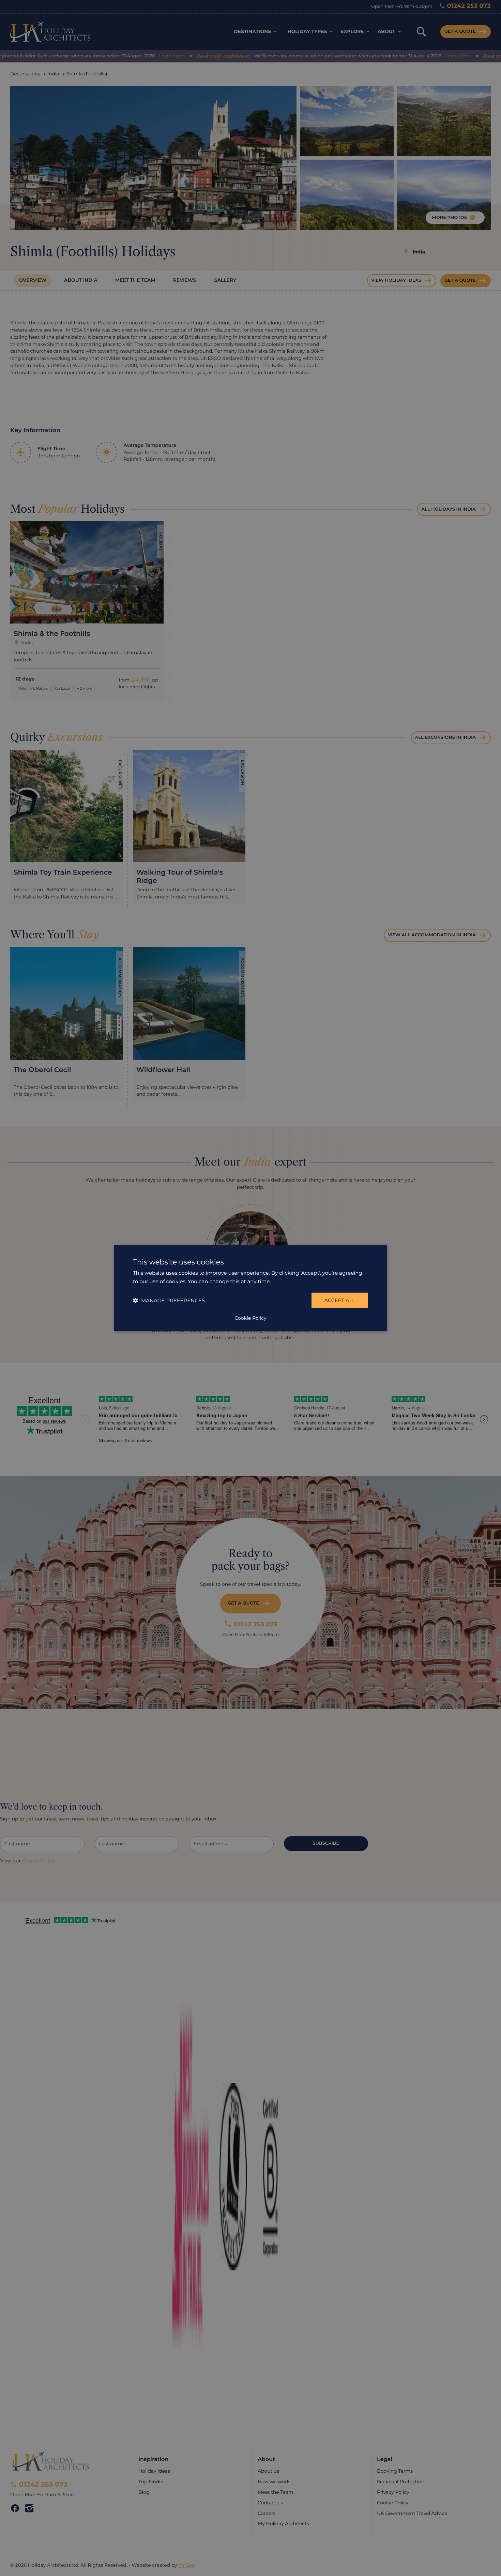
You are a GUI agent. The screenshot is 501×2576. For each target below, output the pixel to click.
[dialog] (250, 1288)
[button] (169, 1300)
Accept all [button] (340, 1300)
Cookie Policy (250, 1318)
